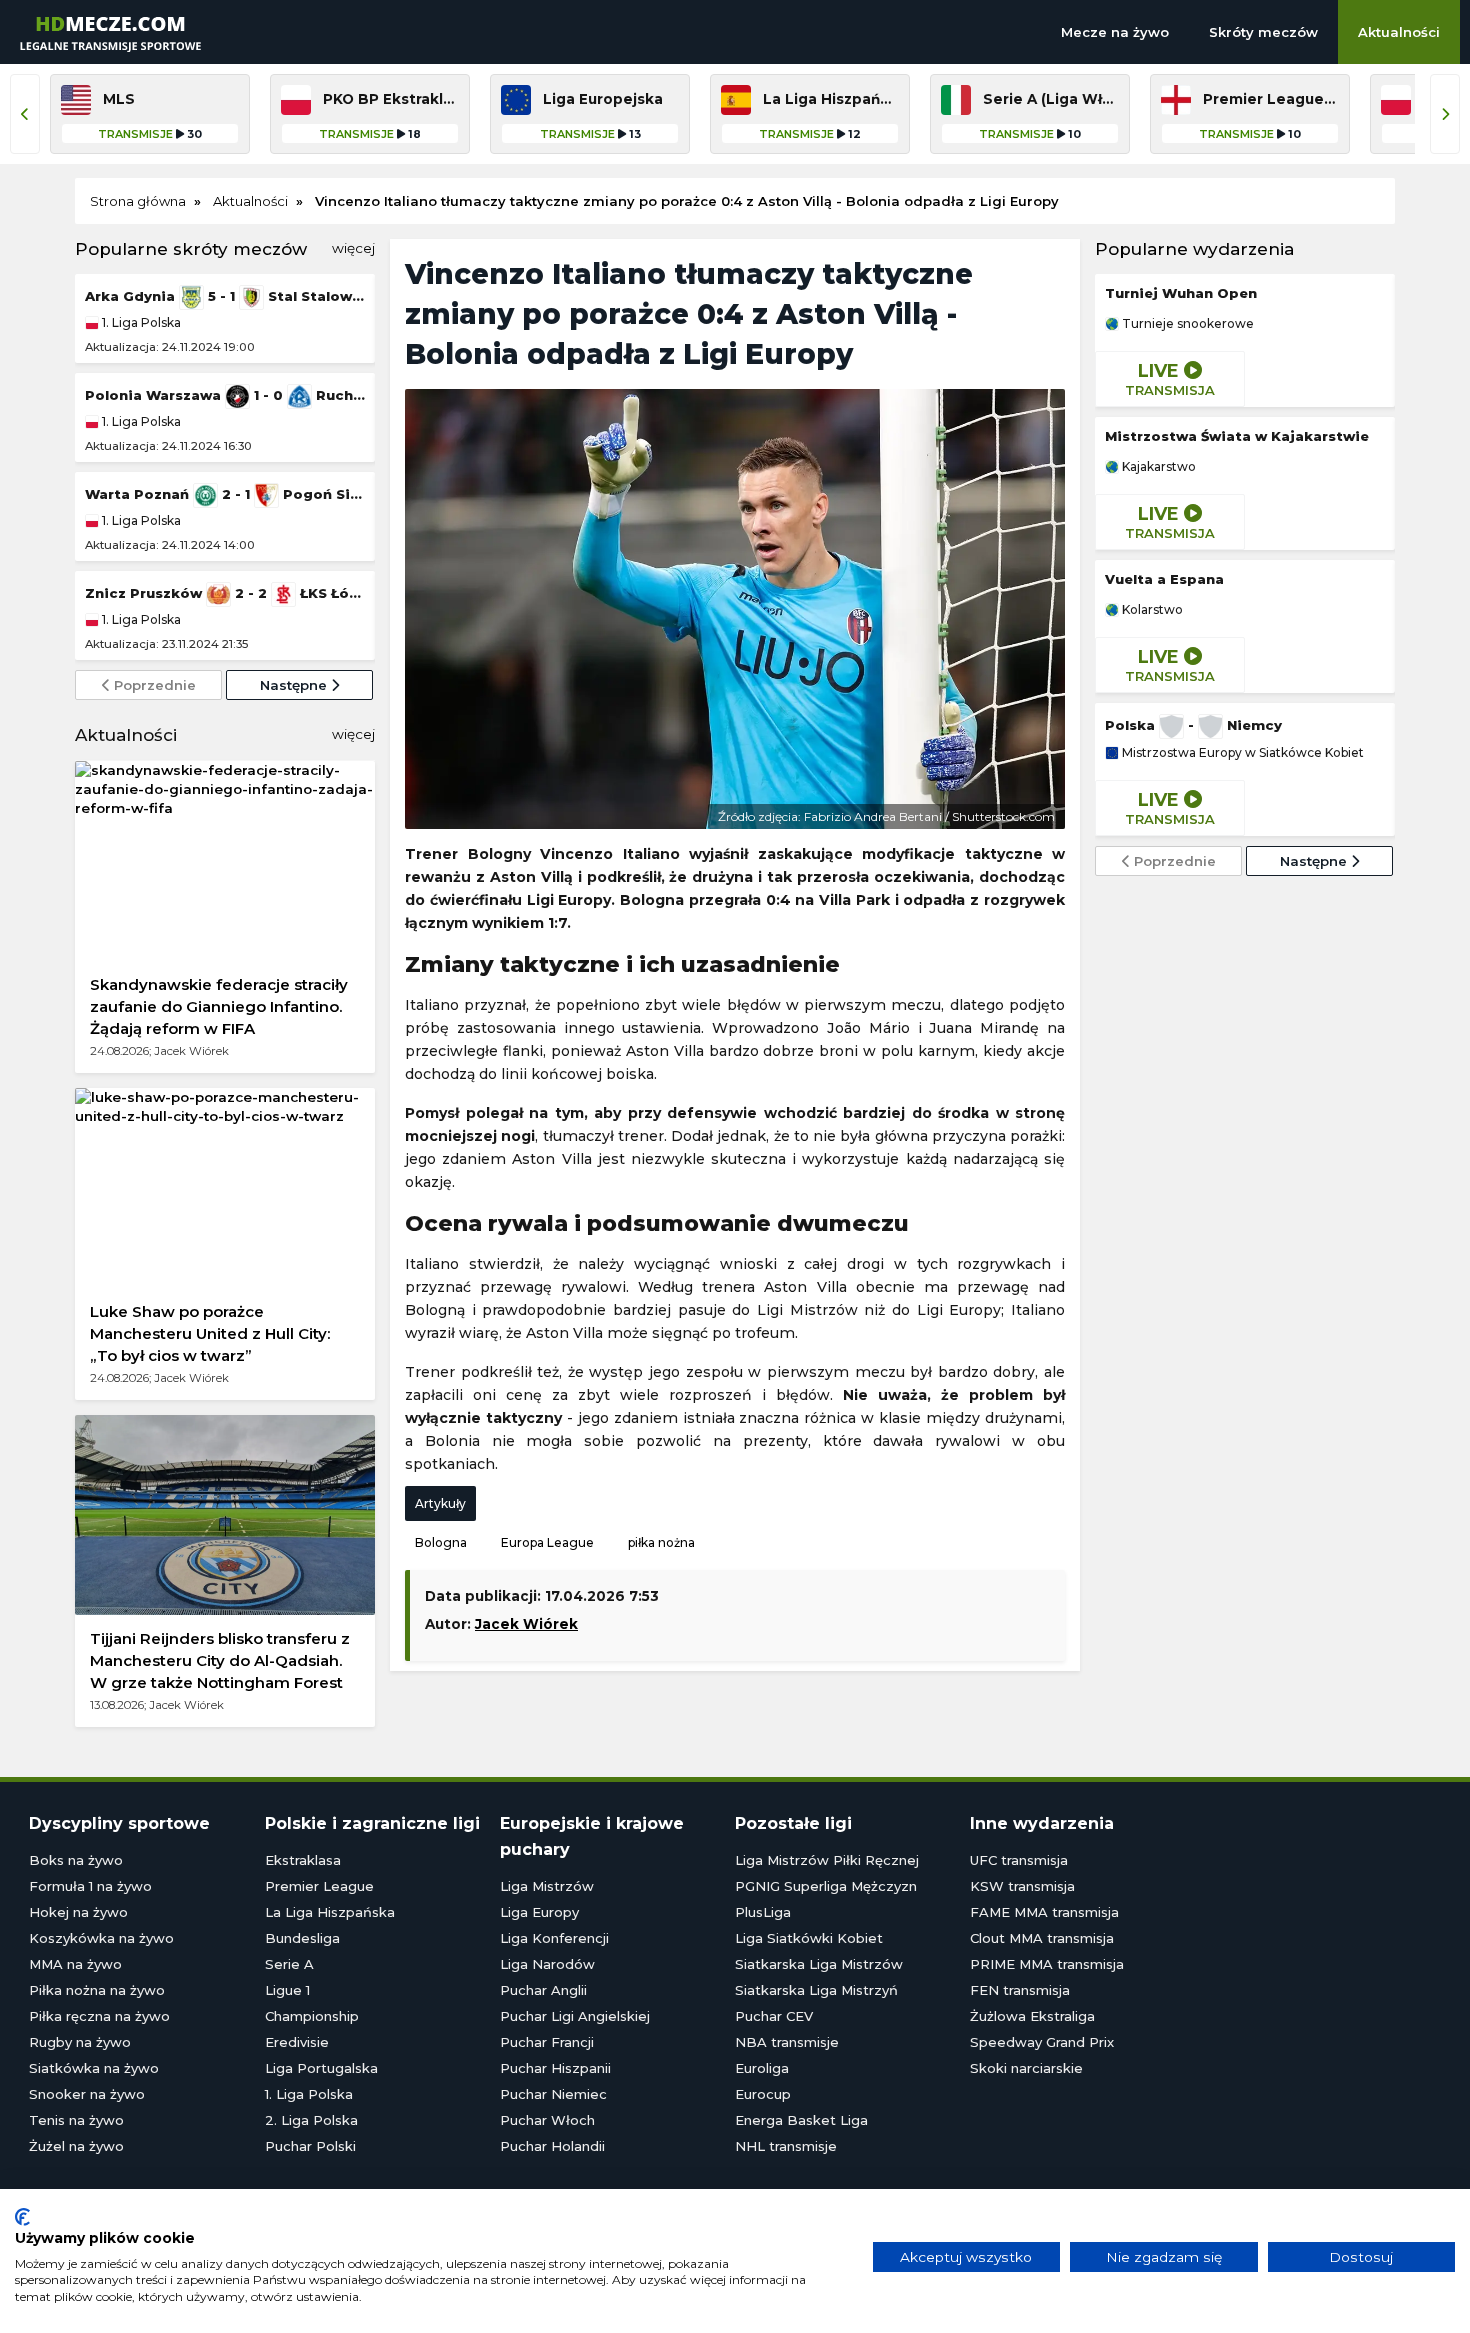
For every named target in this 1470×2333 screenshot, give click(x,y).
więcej (353, 248)
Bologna (441, 1542)
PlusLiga (763, 1912)
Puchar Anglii (543, 1990)
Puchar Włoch (547, 2120)
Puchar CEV (774, 2016)
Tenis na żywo (76, 2120)
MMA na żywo (75, 1964)
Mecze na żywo (1115, 32)
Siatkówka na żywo (94, 2068)
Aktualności (1399, 32)
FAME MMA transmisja (1044, 1912)
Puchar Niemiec (553, 2094)
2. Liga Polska (311, 2120)
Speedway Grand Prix (1042, 2042)
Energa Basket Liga (801, 2120)
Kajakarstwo (1157, 467)
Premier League (319, 1886)
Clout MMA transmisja (1042, 1938)
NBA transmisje (787, 2042)
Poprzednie (153, 685)
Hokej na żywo (78, 1912)
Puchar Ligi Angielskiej (575, 2016)
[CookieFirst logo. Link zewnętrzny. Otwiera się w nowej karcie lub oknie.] (22, 2217)
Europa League (547, 1542)
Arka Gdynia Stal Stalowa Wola (225, 296)
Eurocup (763, 2094)
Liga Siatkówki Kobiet (809, 1938)
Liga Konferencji (554, 1938)
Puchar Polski (310, 2146)
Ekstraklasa (303, 1860)
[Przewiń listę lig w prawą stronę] (1445, 114)
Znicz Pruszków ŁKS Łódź (225, 593)
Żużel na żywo (76, 2146)
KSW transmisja (1022, 1886)
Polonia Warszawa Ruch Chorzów (225, 395)
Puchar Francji (547, 2042)
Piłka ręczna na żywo (99, 2016)
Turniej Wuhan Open (1181, 293)
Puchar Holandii (552, 2146)
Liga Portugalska (321, 2068)
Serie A (289, 1964)
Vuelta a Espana (1164, 579)
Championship (312, 2016)
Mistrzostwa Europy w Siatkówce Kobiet (1241, 753)
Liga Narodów (547, 1964)
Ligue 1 (287, 1990)
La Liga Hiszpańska (330, 1912)
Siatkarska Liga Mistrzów (819, 1964)
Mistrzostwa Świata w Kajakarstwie (1237, 436)
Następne (295, 685)
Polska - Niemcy (1193, 725)
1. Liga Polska (140, 322)
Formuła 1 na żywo (90, 1886)
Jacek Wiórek (526, 1624)
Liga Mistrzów (547, 1886)
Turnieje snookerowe (1186, 324)
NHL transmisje (786, 2146)
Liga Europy (539, 1912)
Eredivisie (297, 2042)
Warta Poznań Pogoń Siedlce (225, 494)
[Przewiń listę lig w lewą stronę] (25, 114)
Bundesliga (302, 1938)
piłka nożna (661, 1542)
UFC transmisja (1019, 1860)
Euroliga (762, 2068)
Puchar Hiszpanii (555, 2068)
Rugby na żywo (80, 2042)
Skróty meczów (1263, 32)
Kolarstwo (1151, 610)
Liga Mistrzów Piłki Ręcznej (827, 1860)
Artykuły (440, 1503)
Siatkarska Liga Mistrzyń (816, 1990)
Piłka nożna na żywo (97, 1990)
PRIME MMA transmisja (1047, 1964)
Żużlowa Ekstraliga (1032, 2016)
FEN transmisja (1020, 1990)
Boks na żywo (76, 1860)
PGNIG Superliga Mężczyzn (826, 1886)
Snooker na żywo (87, 2094)
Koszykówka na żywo (101, 1938)
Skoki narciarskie (1026, 2068)
